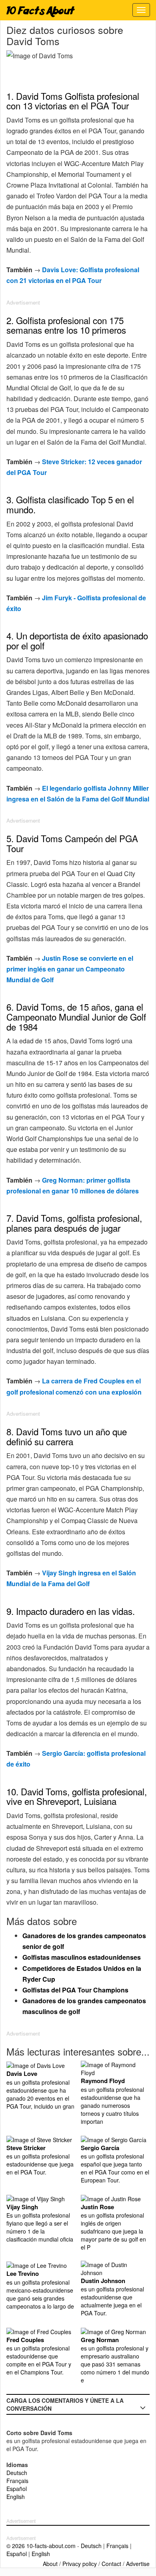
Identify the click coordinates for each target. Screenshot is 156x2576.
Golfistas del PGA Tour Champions (75, 1990)
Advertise (138, 2564)
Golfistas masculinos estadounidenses (82, 1957)
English (16, 2497)
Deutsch (17, 2473)
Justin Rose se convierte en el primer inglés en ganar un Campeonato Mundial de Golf (70, 969)
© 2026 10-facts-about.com (41, 2546)
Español (17, 2489)
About (50, 2564)
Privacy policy (80, 2564)
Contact (111, 2564)
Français (17, 2481)
